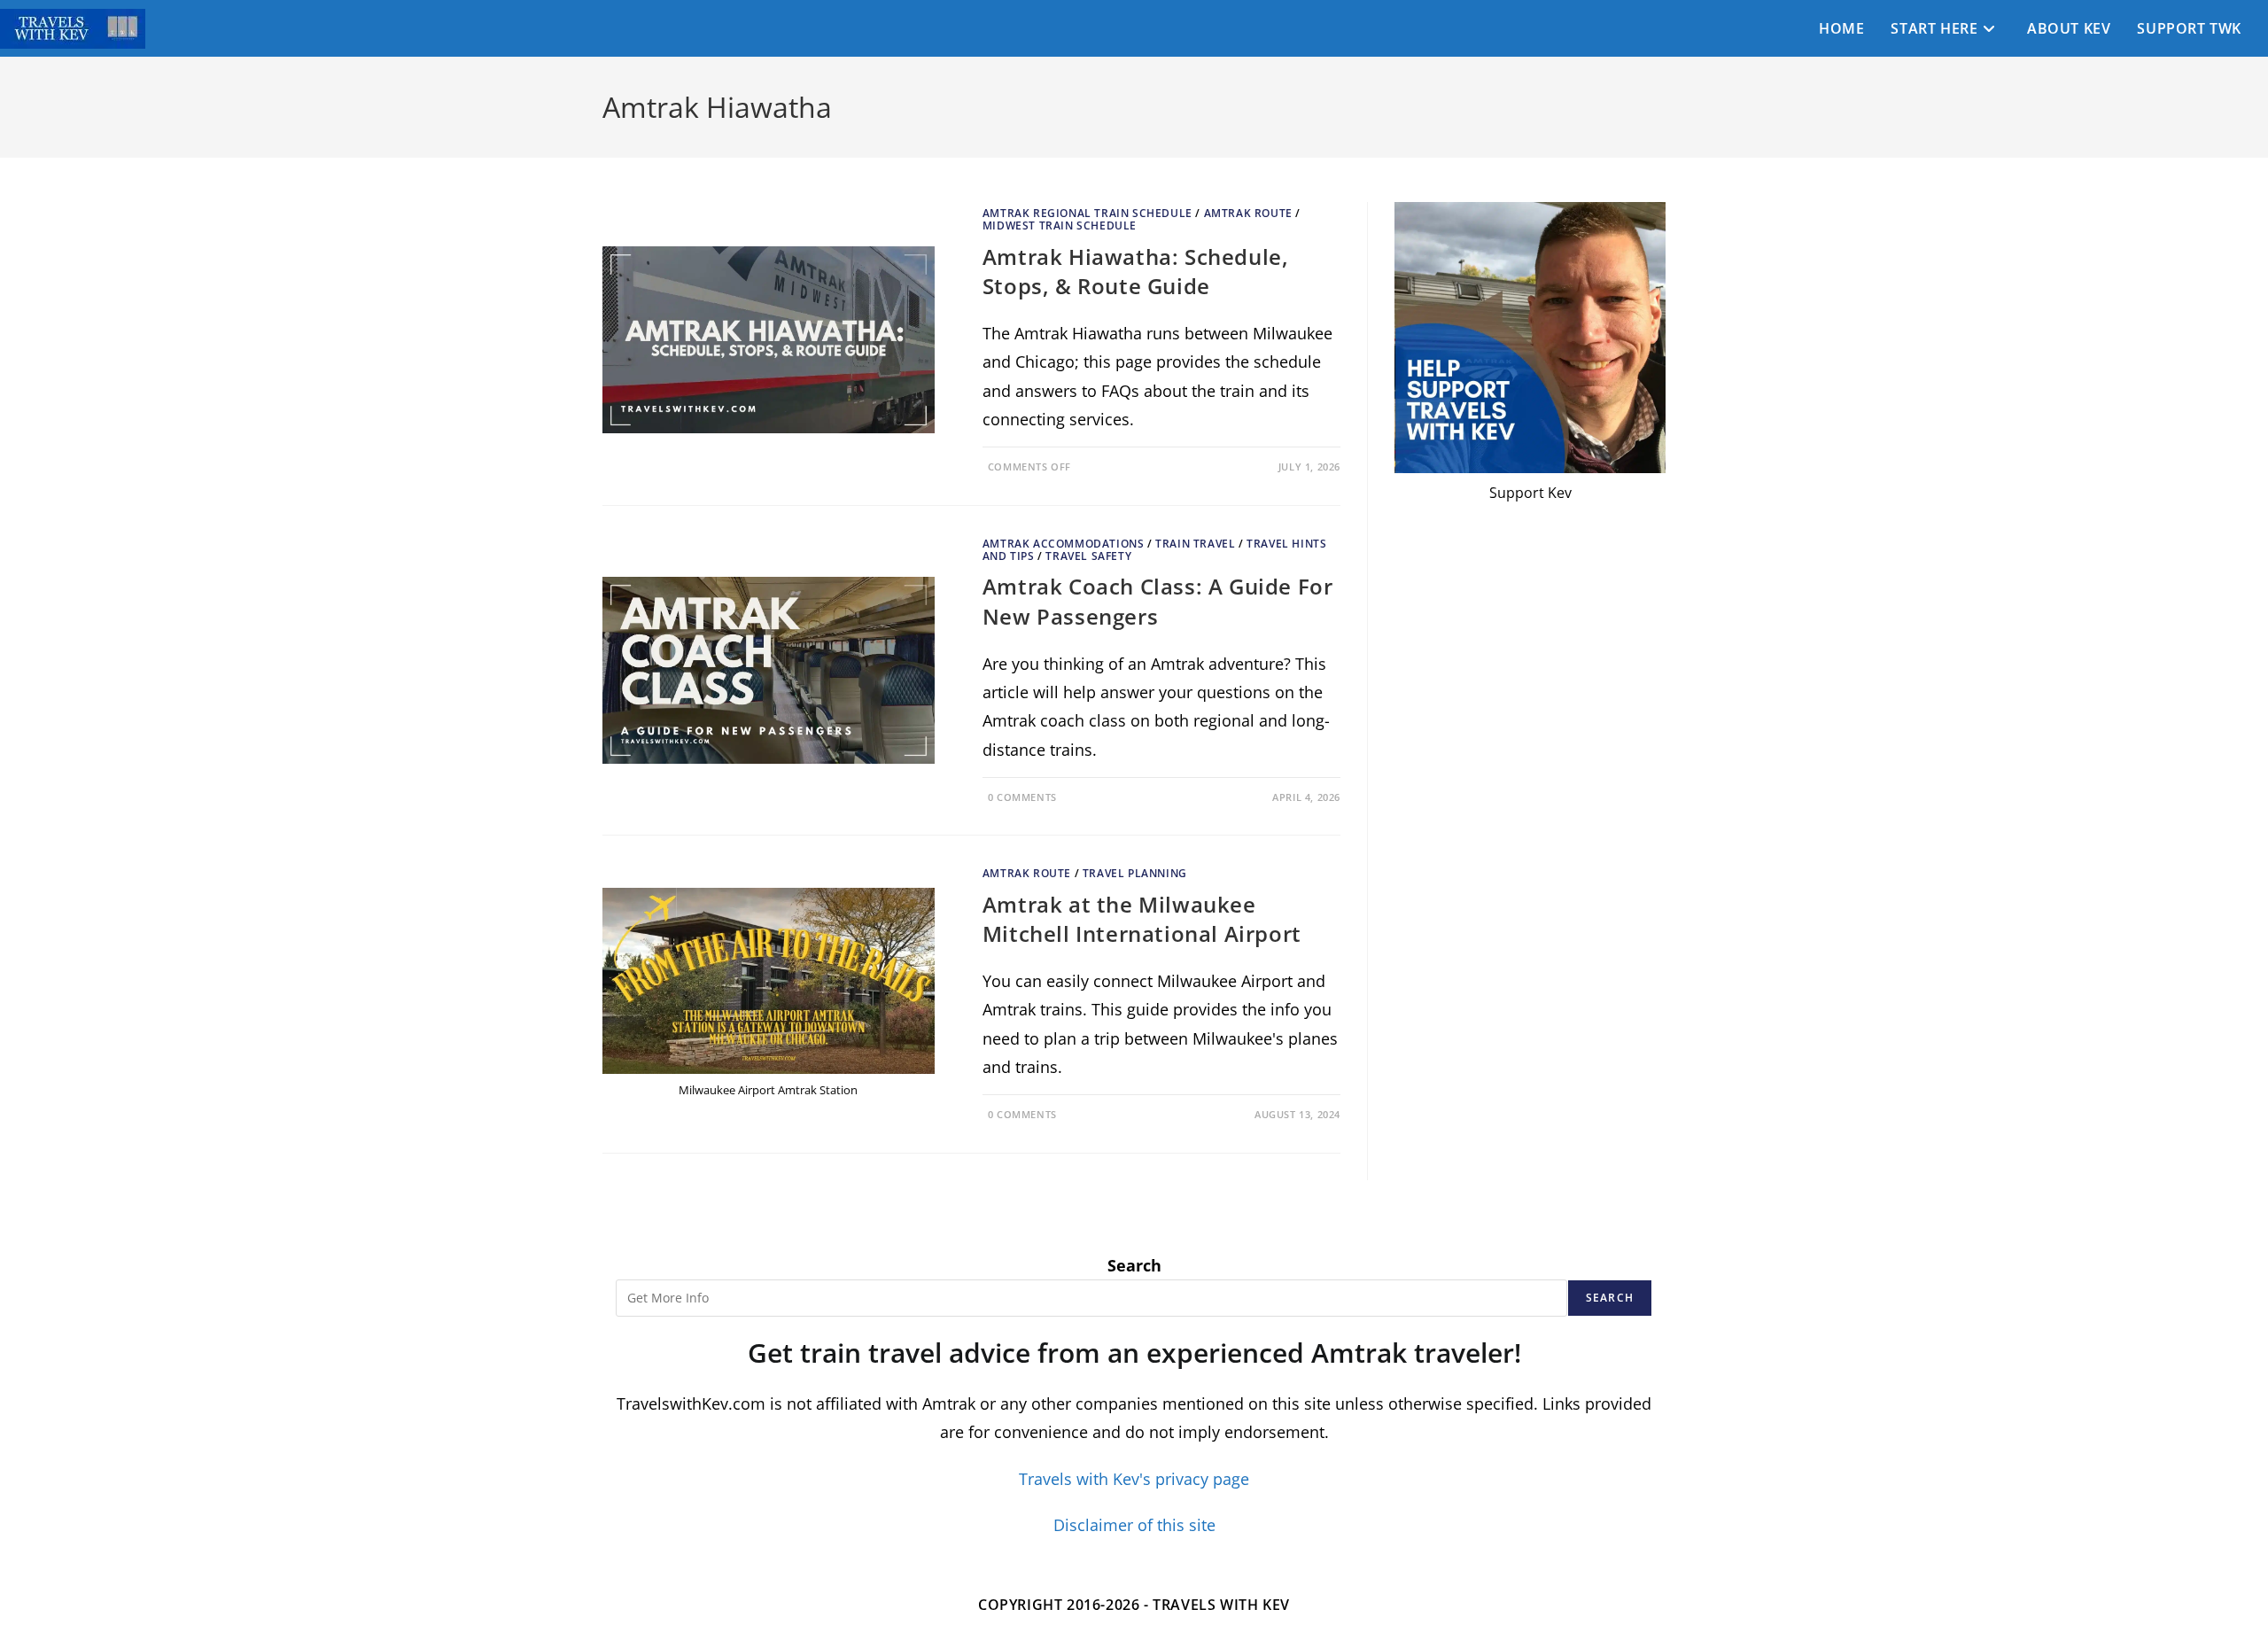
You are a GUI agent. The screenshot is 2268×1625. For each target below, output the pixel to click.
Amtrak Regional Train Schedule (1087, 213)
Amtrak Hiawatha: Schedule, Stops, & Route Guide (1136, 272)
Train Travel (1195, 544)
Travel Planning (1135, 873)
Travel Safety (1088, 556)
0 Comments (1022, 797)
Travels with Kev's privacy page (1134, 1479)
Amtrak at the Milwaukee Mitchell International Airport (1142, 919)
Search (1134, 1265)
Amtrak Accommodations (1064, 544)
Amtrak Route (1248, 213)
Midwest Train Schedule (1060, 225)
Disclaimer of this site (1134, 1525)
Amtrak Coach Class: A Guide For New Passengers (1158, 601)
